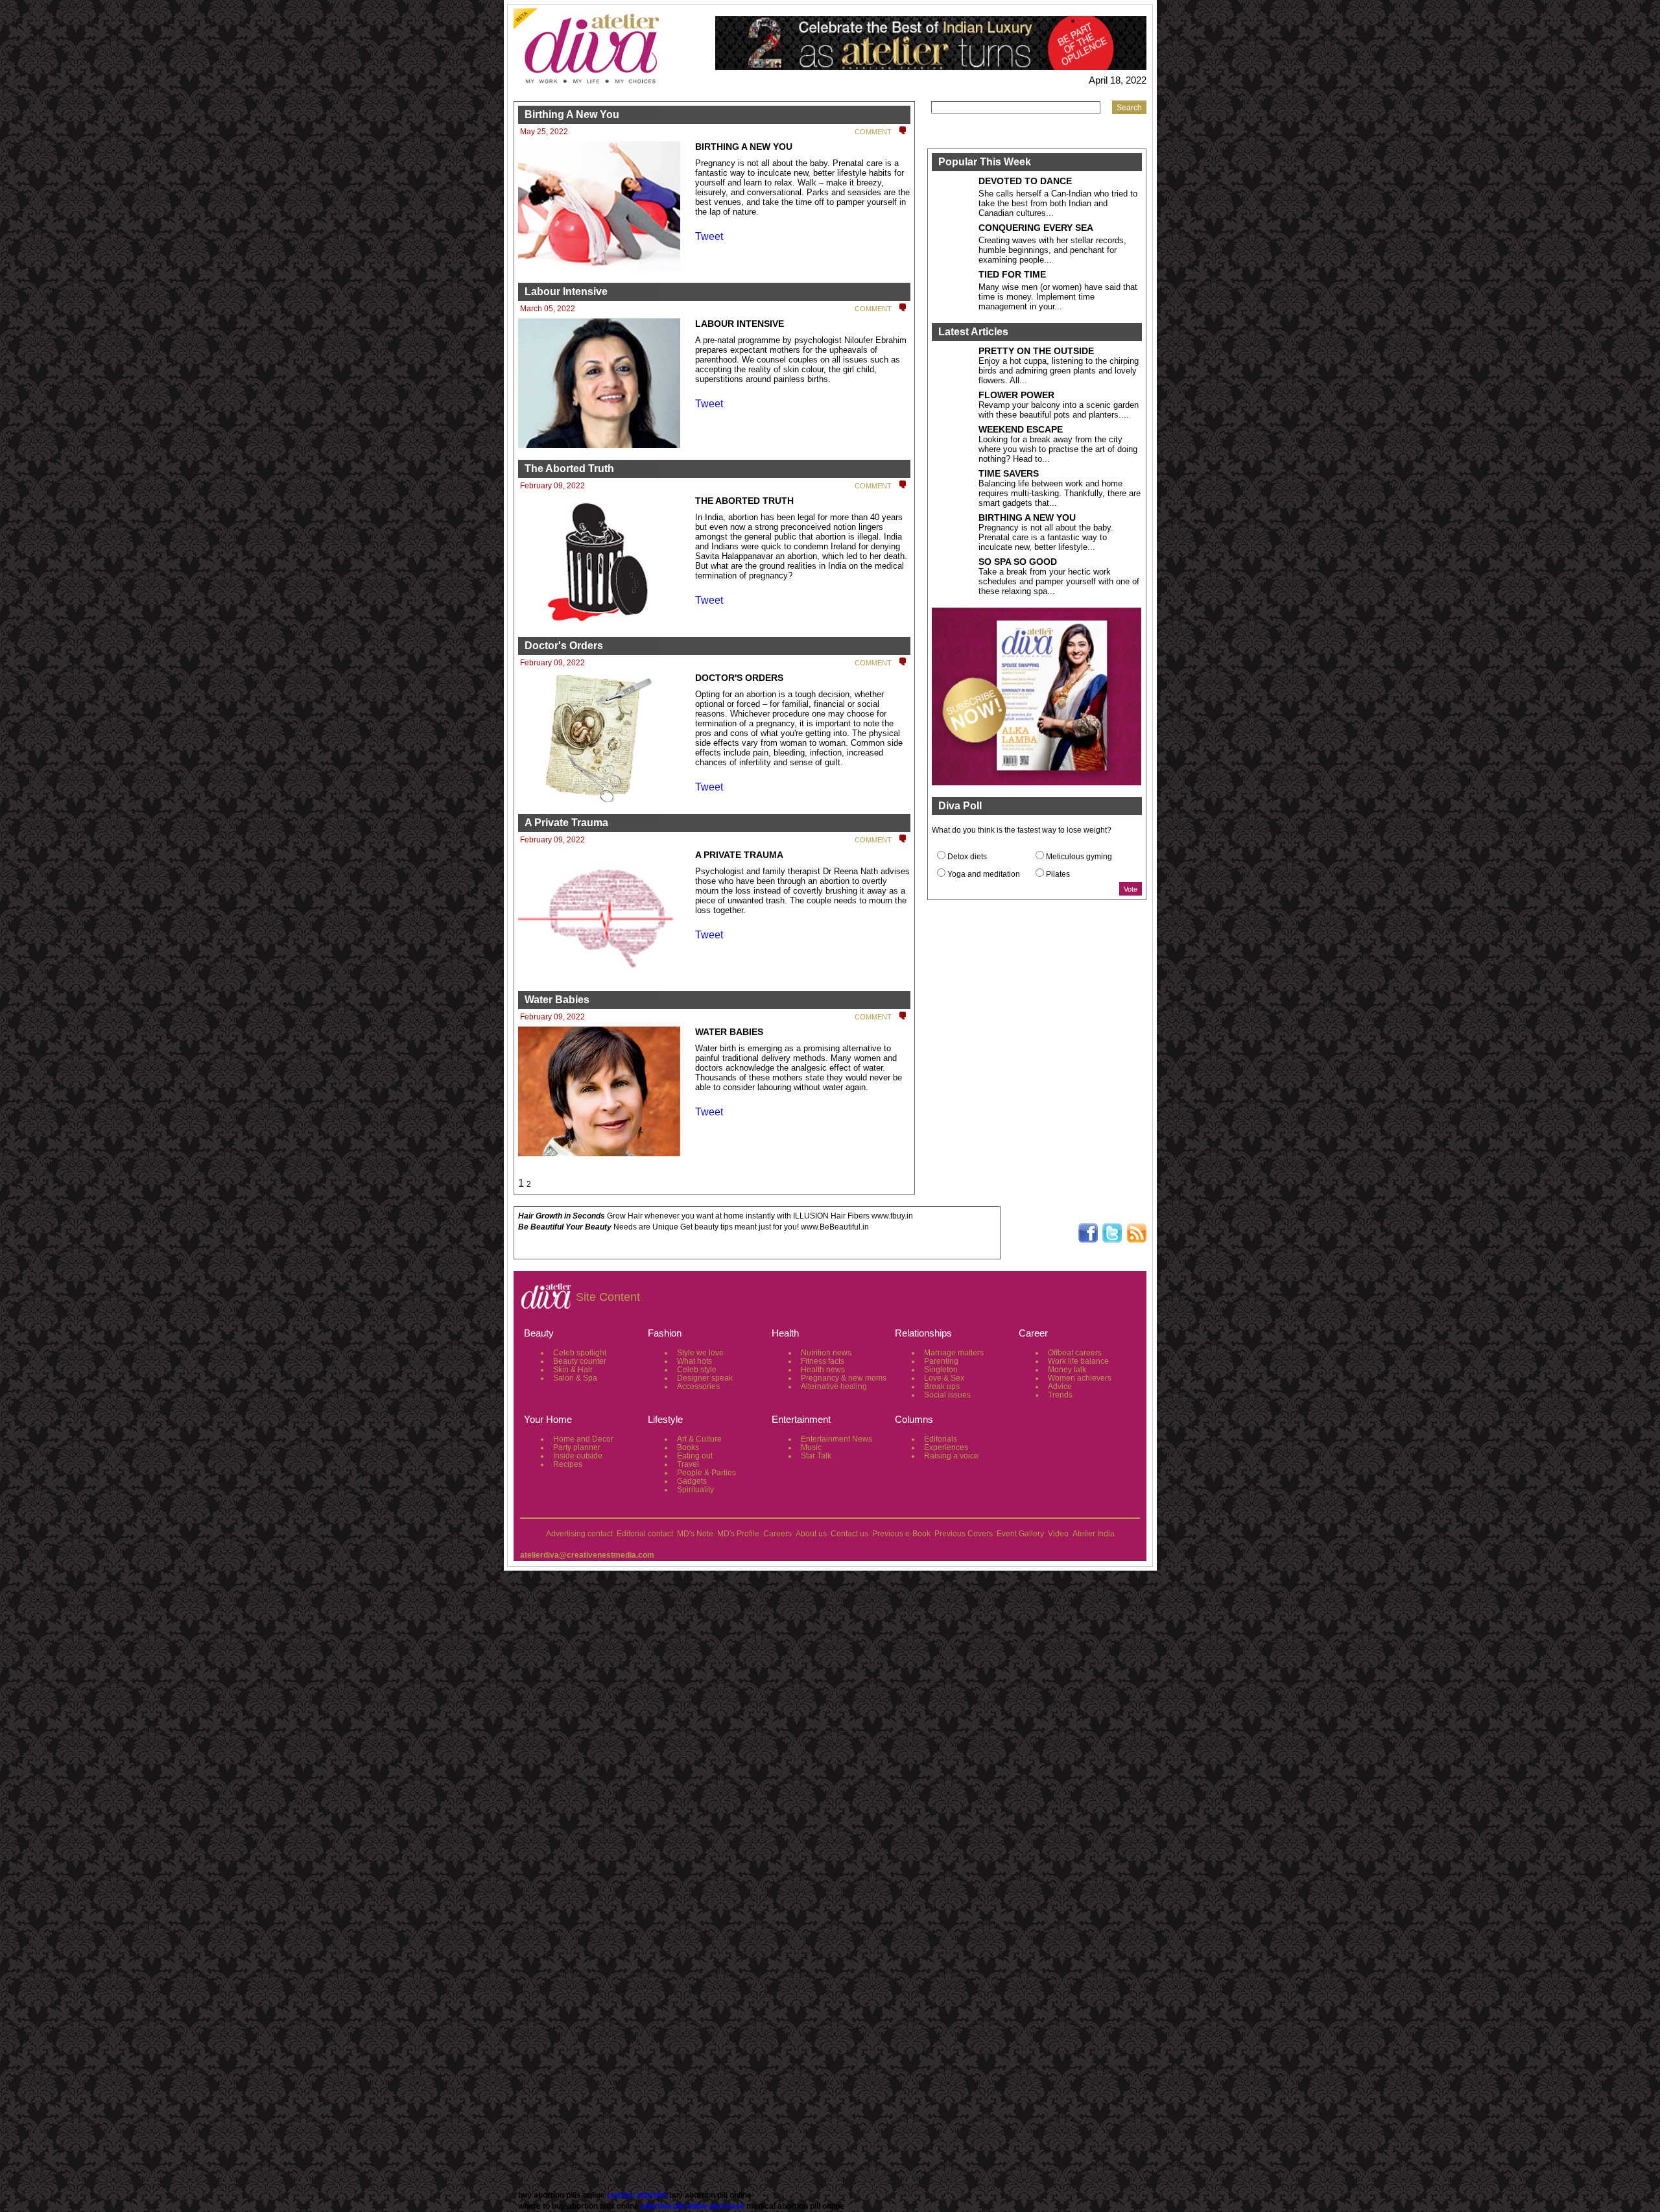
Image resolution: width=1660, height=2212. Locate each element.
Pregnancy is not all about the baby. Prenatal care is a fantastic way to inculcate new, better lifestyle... (1046, 537)
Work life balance (1078, 1361)
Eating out (695, 1456)
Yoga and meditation (984, 874)
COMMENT (873, 132)
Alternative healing (834, 1386)
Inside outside (578, 1456)
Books (688, 1447)
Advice (1060, 1386)
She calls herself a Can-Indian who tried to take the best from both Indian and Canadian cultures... (1058, 203)
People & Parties (706, 1473)
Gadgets (692, 1481)
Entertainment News (836, 1439)
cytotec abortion (637, 2195)
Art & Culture (699, 1439)
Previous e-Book (901, 1534)
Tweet (709, 236)
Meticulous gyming (1079, 857)
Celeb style (697, 1370)
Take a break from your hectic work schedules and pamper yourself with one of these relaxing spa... (1059, 581)
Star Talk (816, 1456)
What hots (694, 1361)
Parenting (941, 1361)
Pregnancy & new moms (844, 1378)
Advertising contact (579, 1534)
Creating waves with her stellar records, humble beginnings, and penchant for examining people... (1052, 250)
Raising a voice (951, 1456)
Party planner (577, 1447)
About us (811, 1534)
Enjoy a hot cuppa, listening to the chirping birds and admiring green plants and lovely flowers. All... (1059, 371)
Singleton (941, 1370)
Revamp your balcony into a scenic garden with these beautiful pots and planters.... (1059, 410)
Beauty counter (580, 1361)
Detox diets (967, 857)
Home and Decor (583, 1439)
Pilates (1058, 874)
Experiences (946, 1447)
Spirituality (695, 1490)
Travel (688, 1464)
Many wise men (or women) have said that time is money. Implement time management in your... (1058, 297)
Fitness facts (823, 1361)
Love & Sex (944, 1378)
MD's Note (695, 1534)
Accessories (698, 1386)
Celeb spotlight (580, 1353)
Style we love (700, 1353)
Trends (1060, 1395)
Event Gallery (1020, 1534)
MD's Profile (738, 1534)
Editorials (941, 1439)
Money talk (1067, 1370)
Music (811, 1447)
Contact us (849, 1534)
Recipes (568, 1464)
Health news (823, 1370)
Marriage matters (954, 1353)
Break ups (942, 1386)
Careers (777, 1534)
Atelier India (1094, 1534)
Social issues (947, 1395)
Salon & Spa (575, 1378)
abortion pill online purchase (693, 2206)
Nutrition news (826, 1353)
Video (1058, 1534)
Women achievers (1080, 1378)
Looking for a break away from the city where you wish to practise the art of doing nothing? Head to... (1058, 449)
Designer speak (705, 1378)
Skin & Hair (573, 1370)
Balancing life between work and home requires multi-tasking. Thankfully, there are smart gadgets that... (1060, 493)
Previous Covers (964, 1534)
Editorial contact (645, 1534)
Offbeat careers (1075, 1353)
